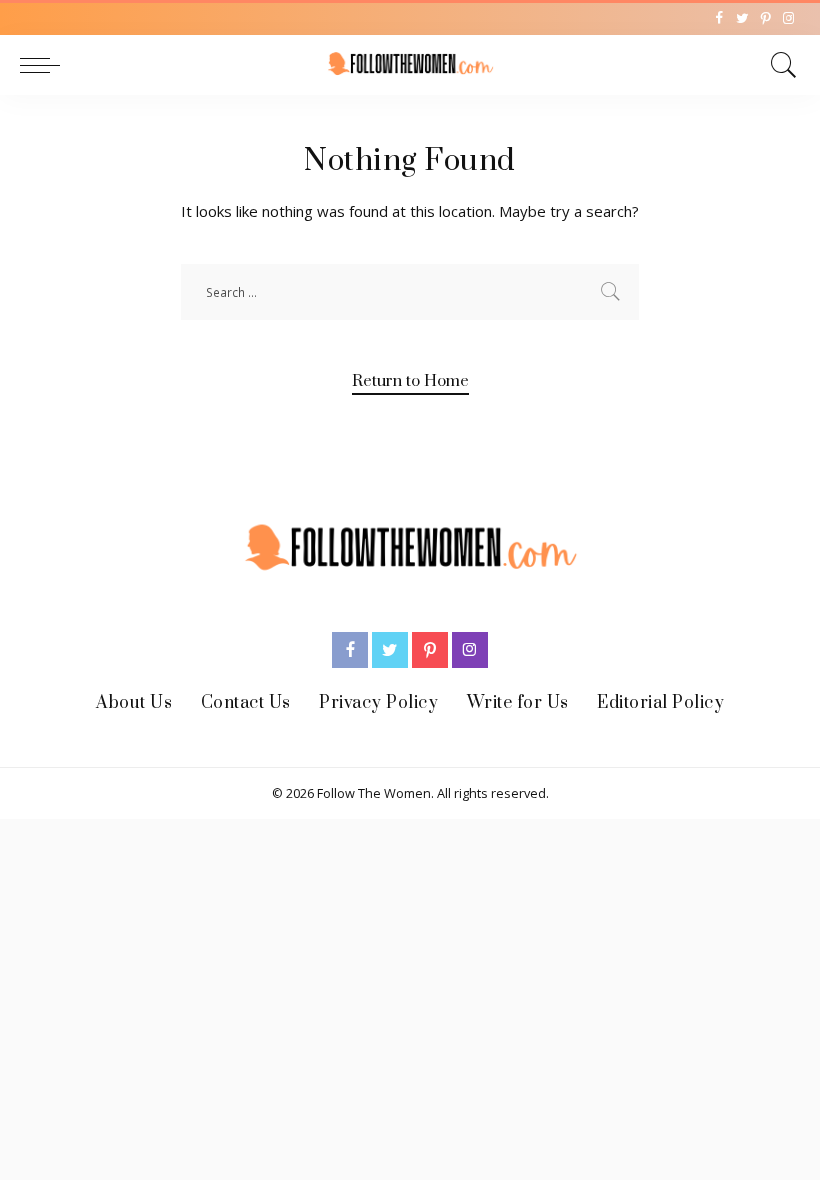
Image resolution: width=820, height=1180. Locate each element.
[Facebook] (719, 19)
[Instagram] (788, 19)
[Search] (779, 65)
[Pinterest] (765, 19)
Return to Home (410, 381)
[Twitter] (742, 19)
